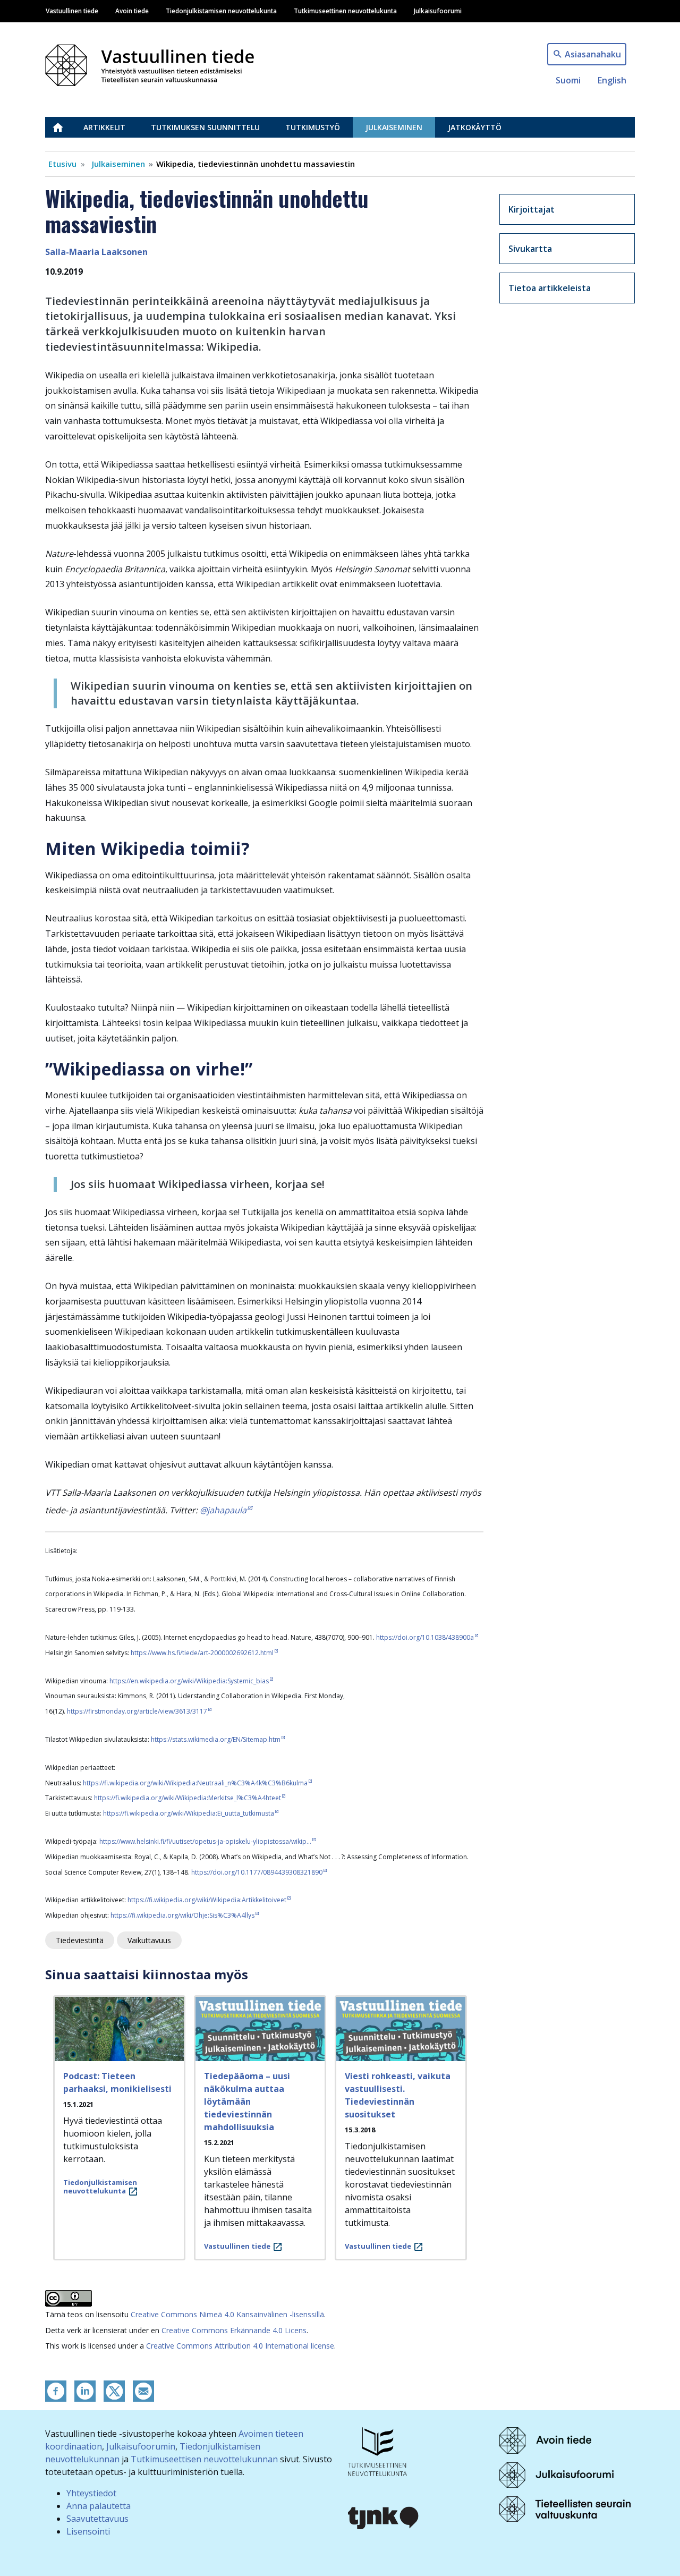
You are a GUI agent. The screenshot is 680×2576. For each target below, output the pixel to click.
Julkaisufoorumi (438, 11)
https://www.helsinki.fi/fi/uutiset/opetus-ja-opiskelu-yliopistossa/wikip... (205, 1841)
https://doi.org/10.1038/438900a (425, 1637)
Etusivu (64, 127)
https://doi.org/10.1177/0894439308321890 (257, 1872)
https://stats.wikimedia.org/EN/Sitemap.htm (216, 1739)
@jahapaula (223, 1510)
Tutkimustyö (313, 127)
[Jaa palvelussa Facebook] (56, 2390)
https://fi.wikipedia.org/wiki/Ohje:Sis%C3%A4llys (182, 1915)
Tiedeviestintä (80, 1940)
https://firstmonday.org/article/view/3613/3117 (137, 1711)
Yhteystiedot (91, 2493)
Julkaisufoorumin (141, 2446)
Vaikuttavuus (149, 1940)
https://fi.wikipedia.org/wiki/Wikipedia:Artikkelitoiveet (207, 1900)
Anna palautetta (99, 2506)
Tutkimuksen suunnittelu (205, 127)
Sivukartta (530, 249)
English (612, 80)
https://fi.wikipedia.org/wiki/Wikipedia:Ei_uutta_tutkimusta (189, 1813)
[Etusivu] (156, 62)
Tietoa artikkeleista (550, 288)
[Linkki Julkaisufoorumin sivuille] (556, 2474)
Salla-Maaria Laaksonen (96, 252)
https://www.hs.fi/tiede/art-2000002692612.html (202, 1653)
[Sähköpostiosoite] (143, 2390)
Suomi (568, 80)
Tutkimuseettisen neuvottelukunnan (204, 2459)
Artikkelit (104, 127)
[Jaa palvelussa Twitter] (114, 2390)
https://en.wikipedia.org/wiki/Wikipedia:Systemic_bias (189, 1681)
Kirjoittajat (532, 209)
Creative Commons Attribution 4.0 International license (240, 2346)
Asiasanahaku (593, 54)
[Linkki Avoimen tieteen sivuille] (545, 2439)
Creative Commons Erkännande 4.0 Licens (234, 2330)
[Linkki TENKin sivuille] (377, 2451)
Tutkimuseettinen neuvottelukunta (345, 11)
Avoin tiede (132, 11)
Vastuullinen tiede (72, 11)
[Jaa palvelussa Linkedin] (85, 2390)
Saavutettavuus (97, 2519)
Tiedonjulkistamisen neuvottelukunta (221, 11)
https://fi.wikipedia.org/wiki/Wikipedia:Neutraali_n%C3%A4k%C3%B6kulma (195, 1783)
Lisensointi (88, 2531)
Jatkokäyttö (475, 127)
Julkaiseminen (394, 127)
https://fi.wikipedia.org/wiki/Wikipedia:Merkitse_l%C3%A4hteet (188, 1798)
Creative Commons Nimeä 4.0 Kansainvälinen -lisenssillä (227, 2314)
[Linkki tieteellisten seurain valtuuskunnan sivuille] (565, 2509)
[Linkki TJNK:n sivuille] (384, 2516)
